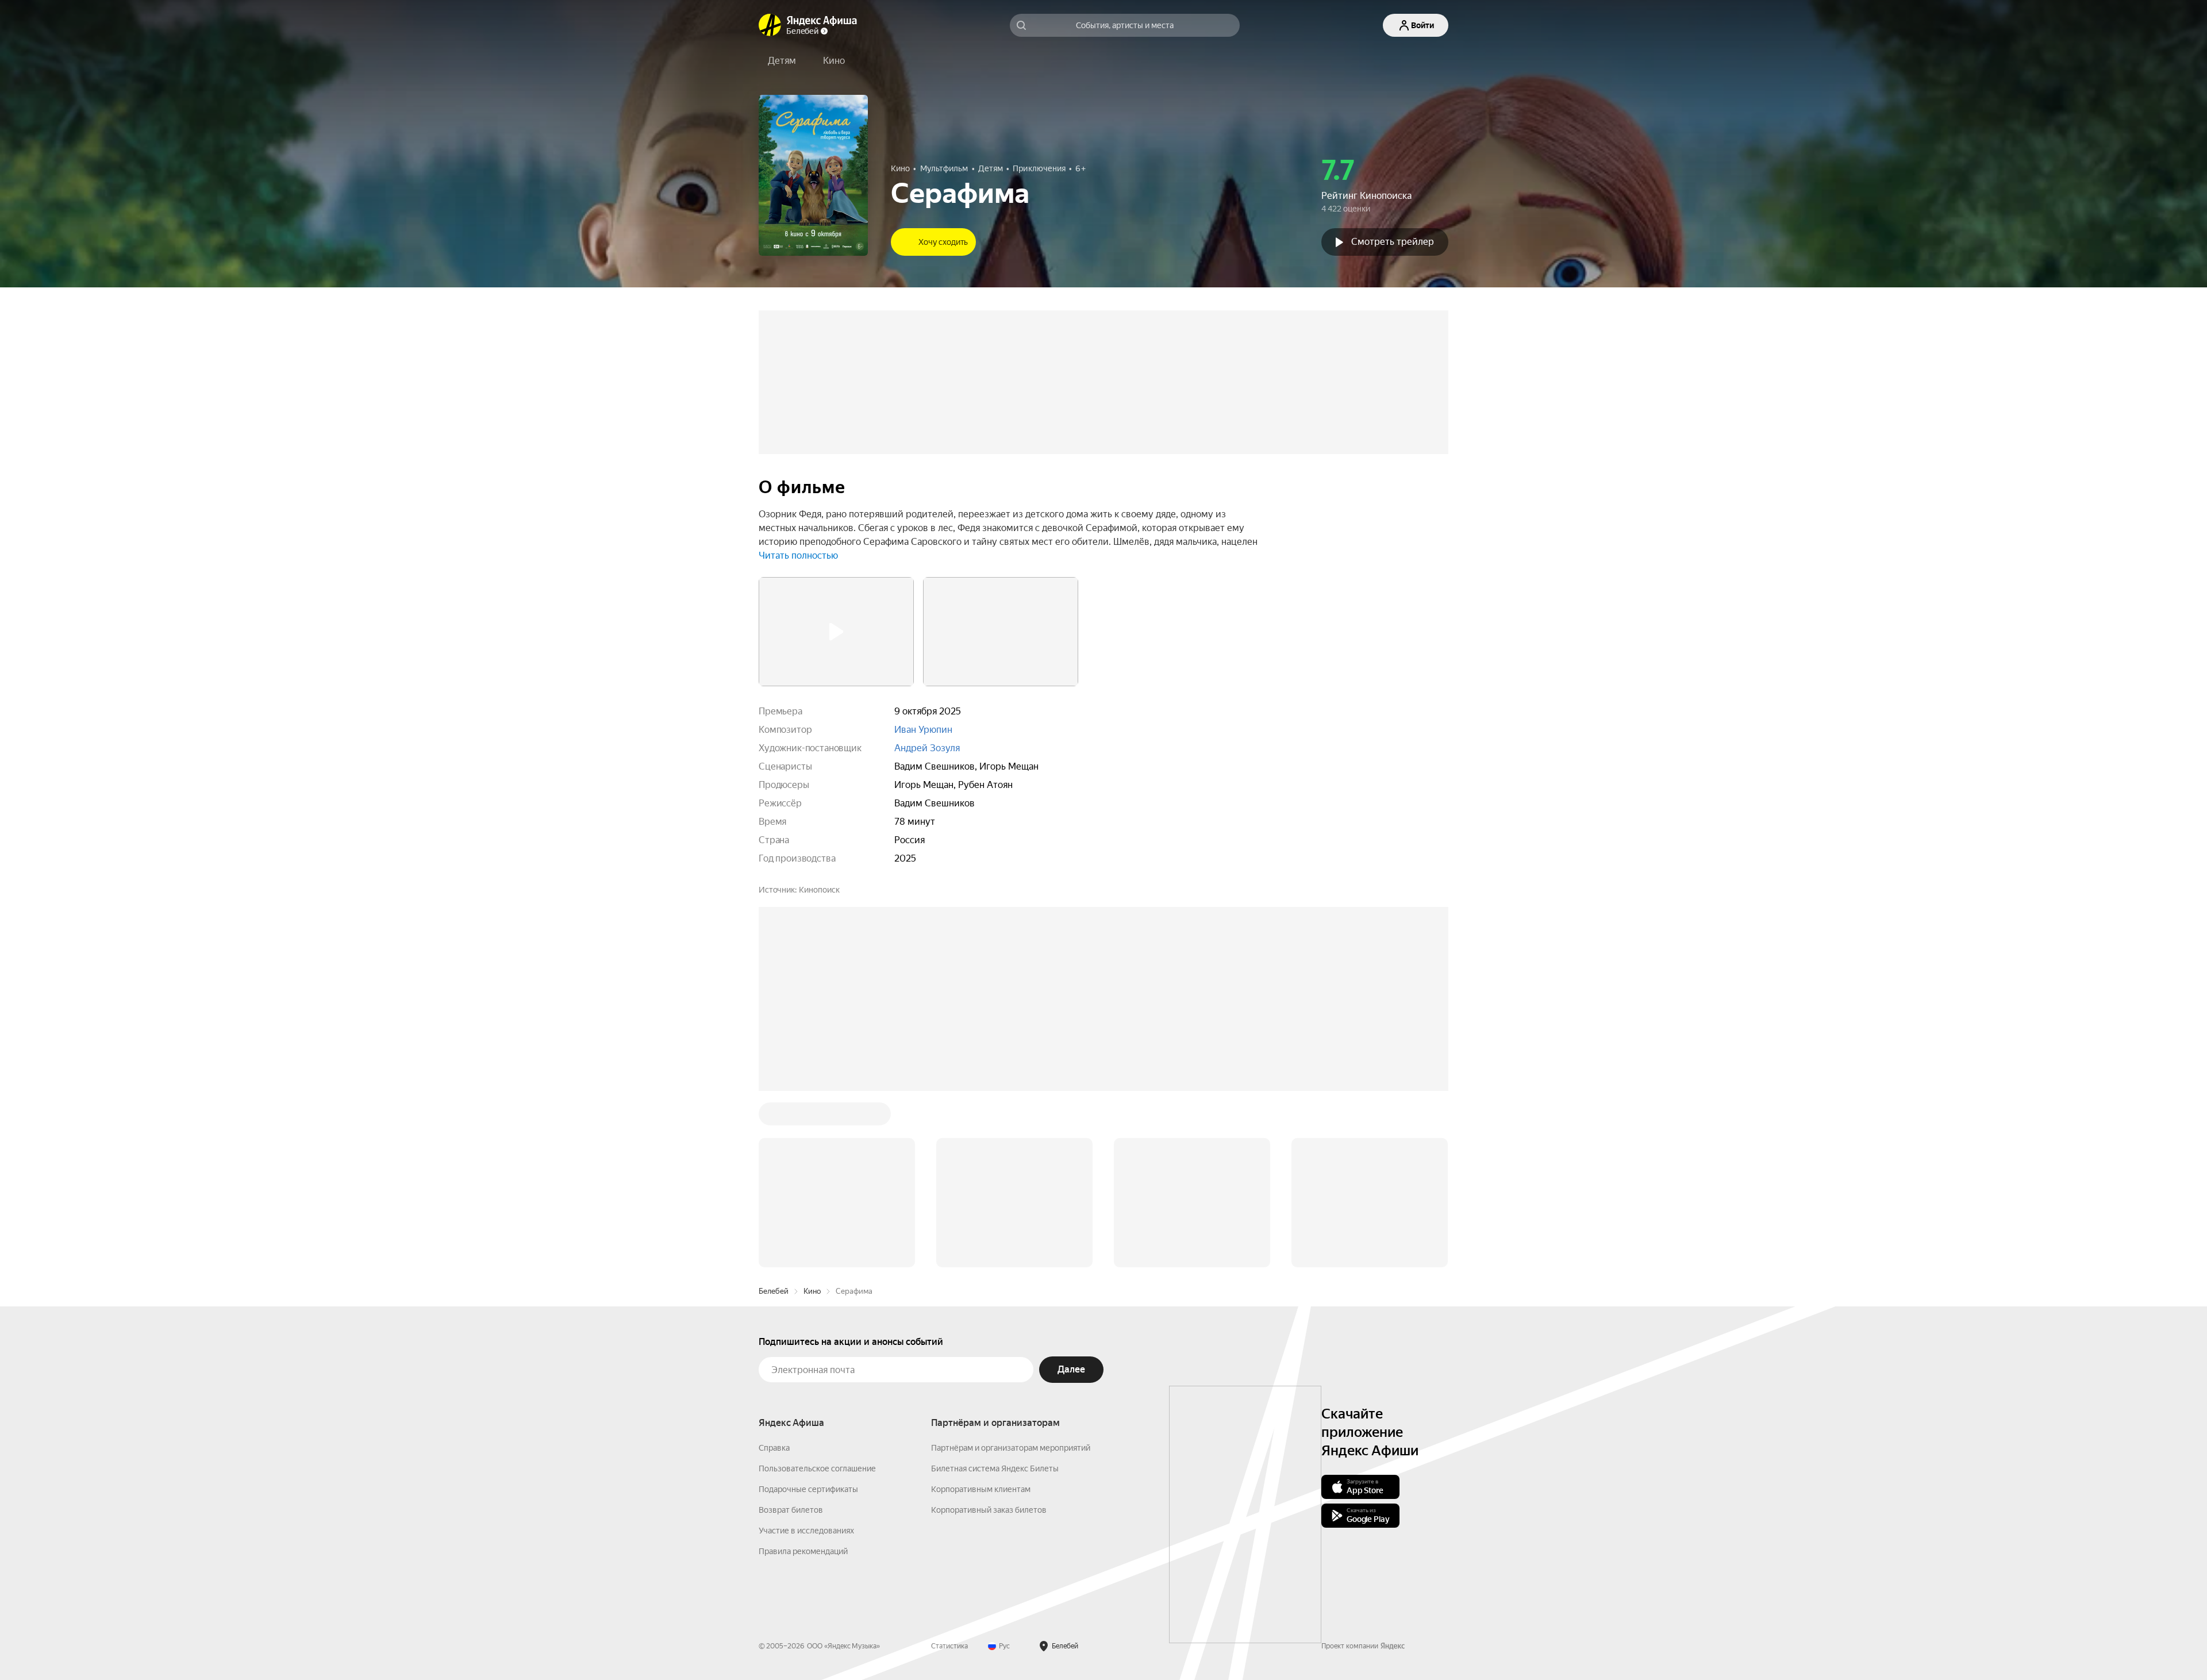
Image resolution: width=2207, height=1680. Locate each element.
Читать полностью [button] (798, 555)
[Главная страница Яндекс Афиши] (770, 25)
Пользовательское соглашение (817, 1468)
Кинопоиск (819, 890)
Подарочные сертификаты (808, 1489)
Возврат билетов (791, 1510)
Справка (774, 1448)
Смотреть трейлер (1393, 242)
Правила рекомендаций (803, 1551)
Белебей (774, 1291)
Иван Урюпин (923, 730)
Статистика (949, 1646)
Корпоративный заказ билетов (989, 1510)
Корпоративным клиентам (981, 1489)
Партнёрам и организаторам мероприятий (1011, 1448)
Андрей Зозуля (927, 748)
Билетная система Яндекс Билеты (995, 1468)
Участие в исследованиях (806, 1531)
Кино (812, 1291)
